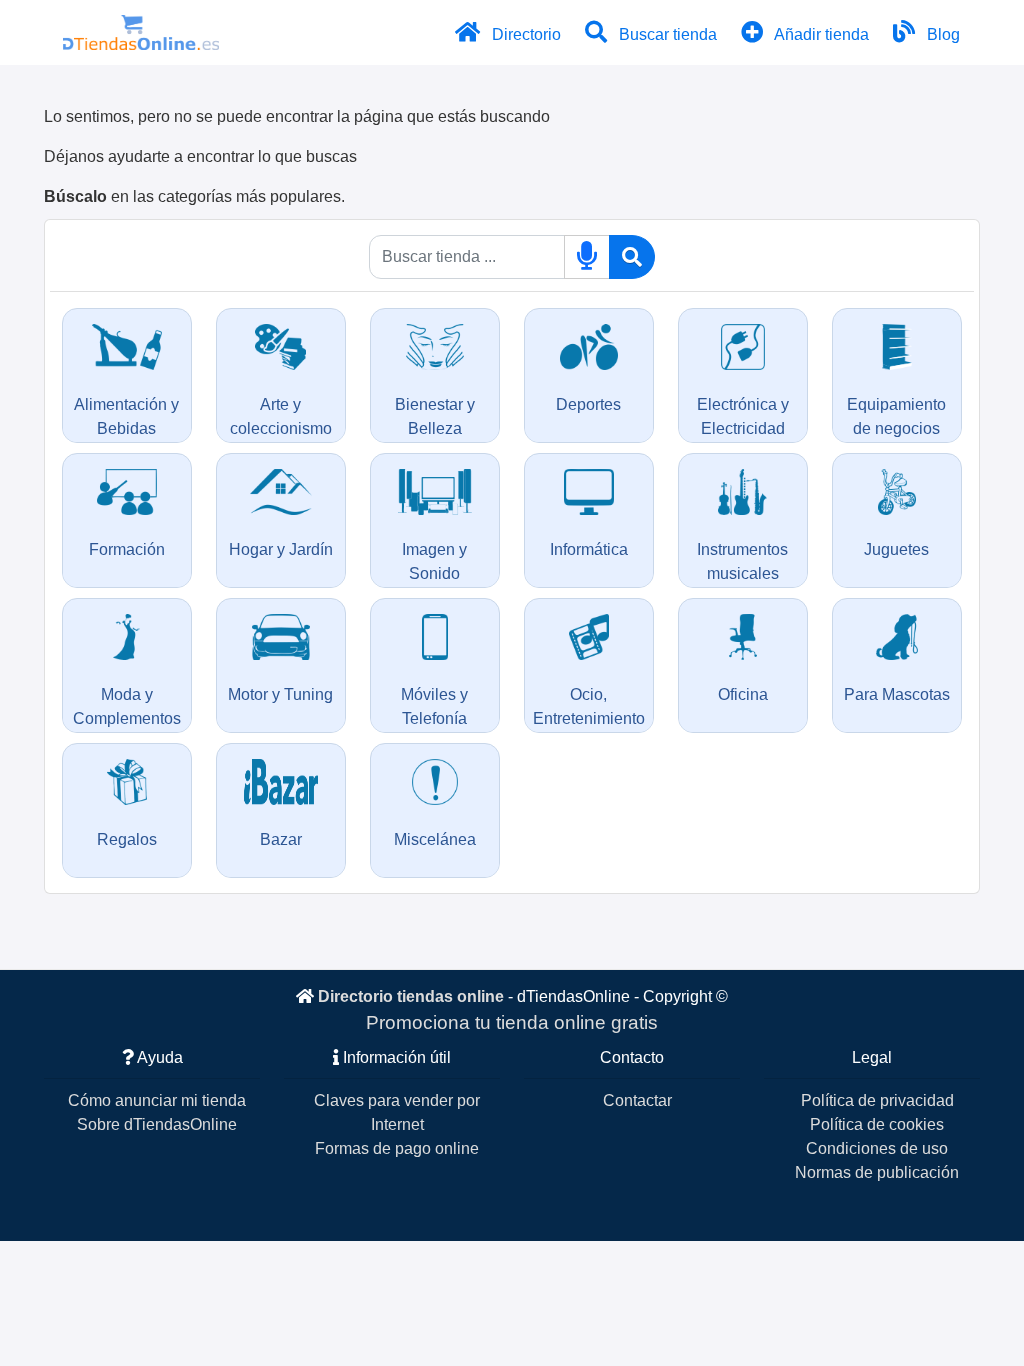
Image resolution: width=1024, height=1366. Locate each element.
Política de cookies (877, 1124)
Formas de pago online (397, 1148)
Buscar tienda (666, 34)
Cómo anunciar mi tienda (157, 1100)
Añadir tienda (820, 34)
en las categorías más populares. (194, 196)
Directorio (524, 34)
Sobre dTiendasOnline (157, 1124)
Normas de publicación (877, 1172)
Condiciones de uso (877, 1148)
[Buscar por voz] (587, 257)
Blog (941, 34)
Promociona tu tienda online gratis (512, 1022)
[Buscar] (632, 257)
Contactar (637, 1100)
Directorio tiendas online (411, 996)
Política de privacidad (877, 1100)
